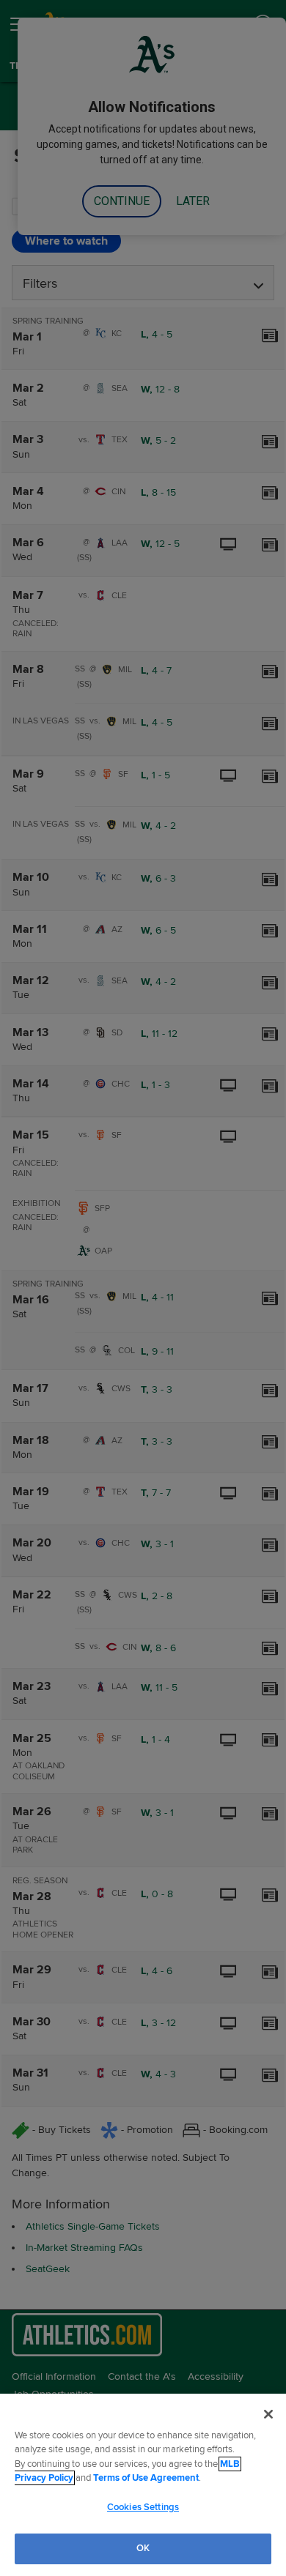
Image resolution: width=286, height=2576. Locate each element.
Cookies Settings (143, 2507)
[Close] (268, 2414)
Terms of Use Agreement (146, 2478)
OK (143, 2548)
